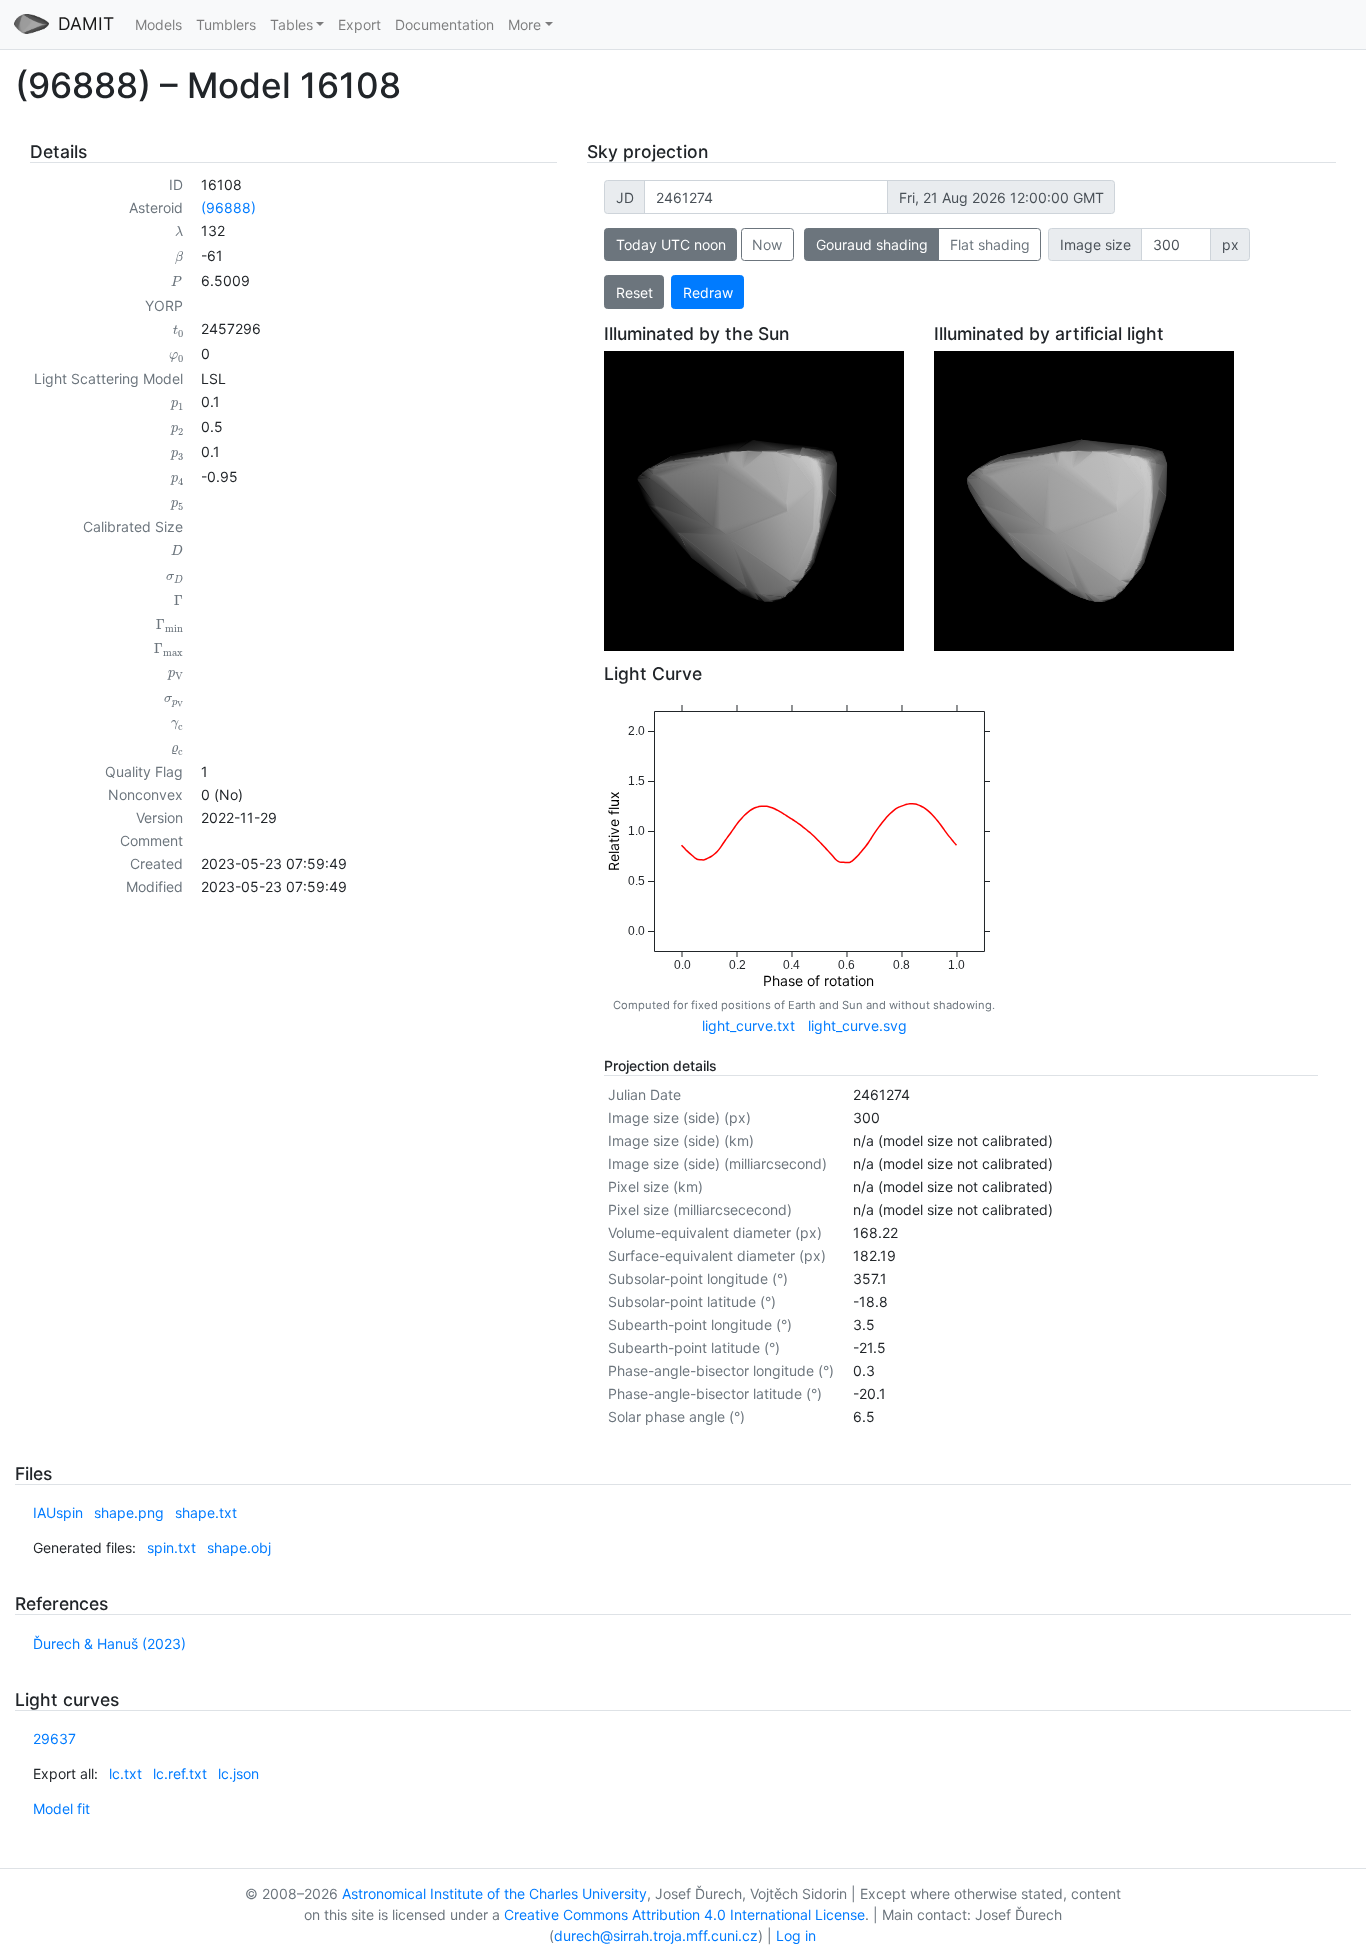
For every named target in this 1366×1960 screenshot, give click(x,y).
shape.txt (206, 1512)
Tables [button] (291, 24)
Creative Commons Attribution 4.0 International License (684, 1914)
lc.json (238, 1773)
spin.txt (171, 1547)
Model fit (61, 1808)
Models (158, 24)
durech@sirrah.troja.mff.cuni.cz (656, 1935)
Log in (796, 1935)
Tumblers (226, 24)
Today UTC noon (671, 244)
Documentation (444, 24)
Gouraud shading (872, 244)
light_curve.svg (857, 1025)
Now (767, 244)
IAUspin (58, 1512)
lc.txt (125, 1773)
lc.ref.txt (180, 1773)
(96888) (228, 207)
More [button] (524, 24)
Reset (634, 292)
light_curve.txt (748, 1025)
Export (359, 24)
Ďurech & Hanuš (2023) (109, 1643)
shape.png (129, 1512)
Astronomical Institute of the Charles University (494, 1893)
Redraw (708, 292)
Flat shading (990, 244)
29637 (54, 1738)
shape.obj (239, 1547)
